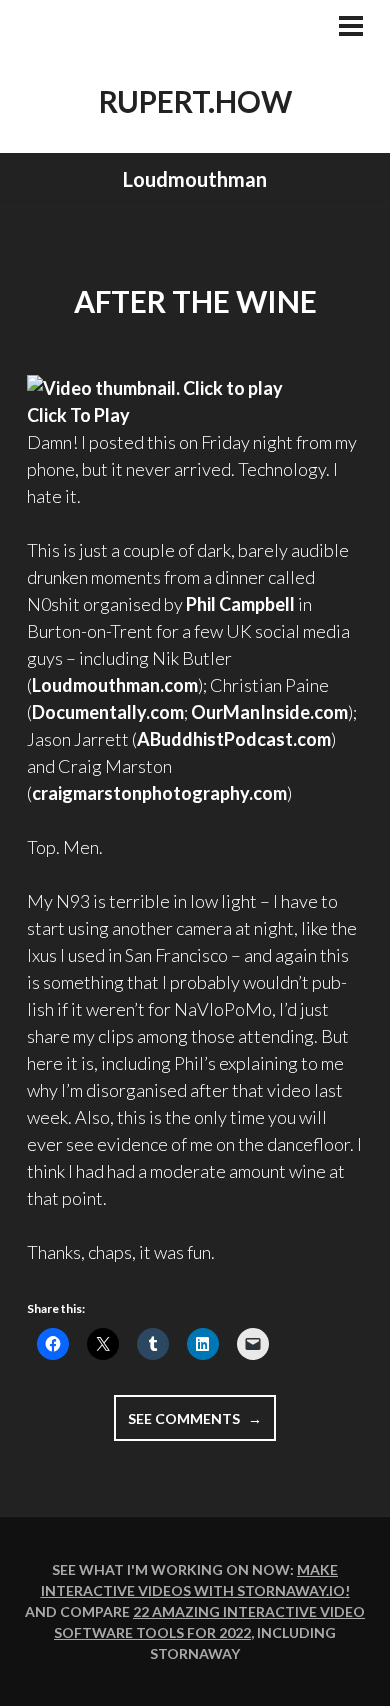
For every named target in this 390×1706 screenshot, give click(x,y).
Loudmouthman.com (115, 685)
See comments (201, 1425)
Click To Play (78, 415)
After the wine (195, 301)
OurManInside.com (269, 712)
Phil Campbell (240, 604)
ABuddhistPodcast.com (234, 739)
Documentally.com (108, 712)
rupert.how (195, 101)
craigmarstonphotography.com (159, 793)
